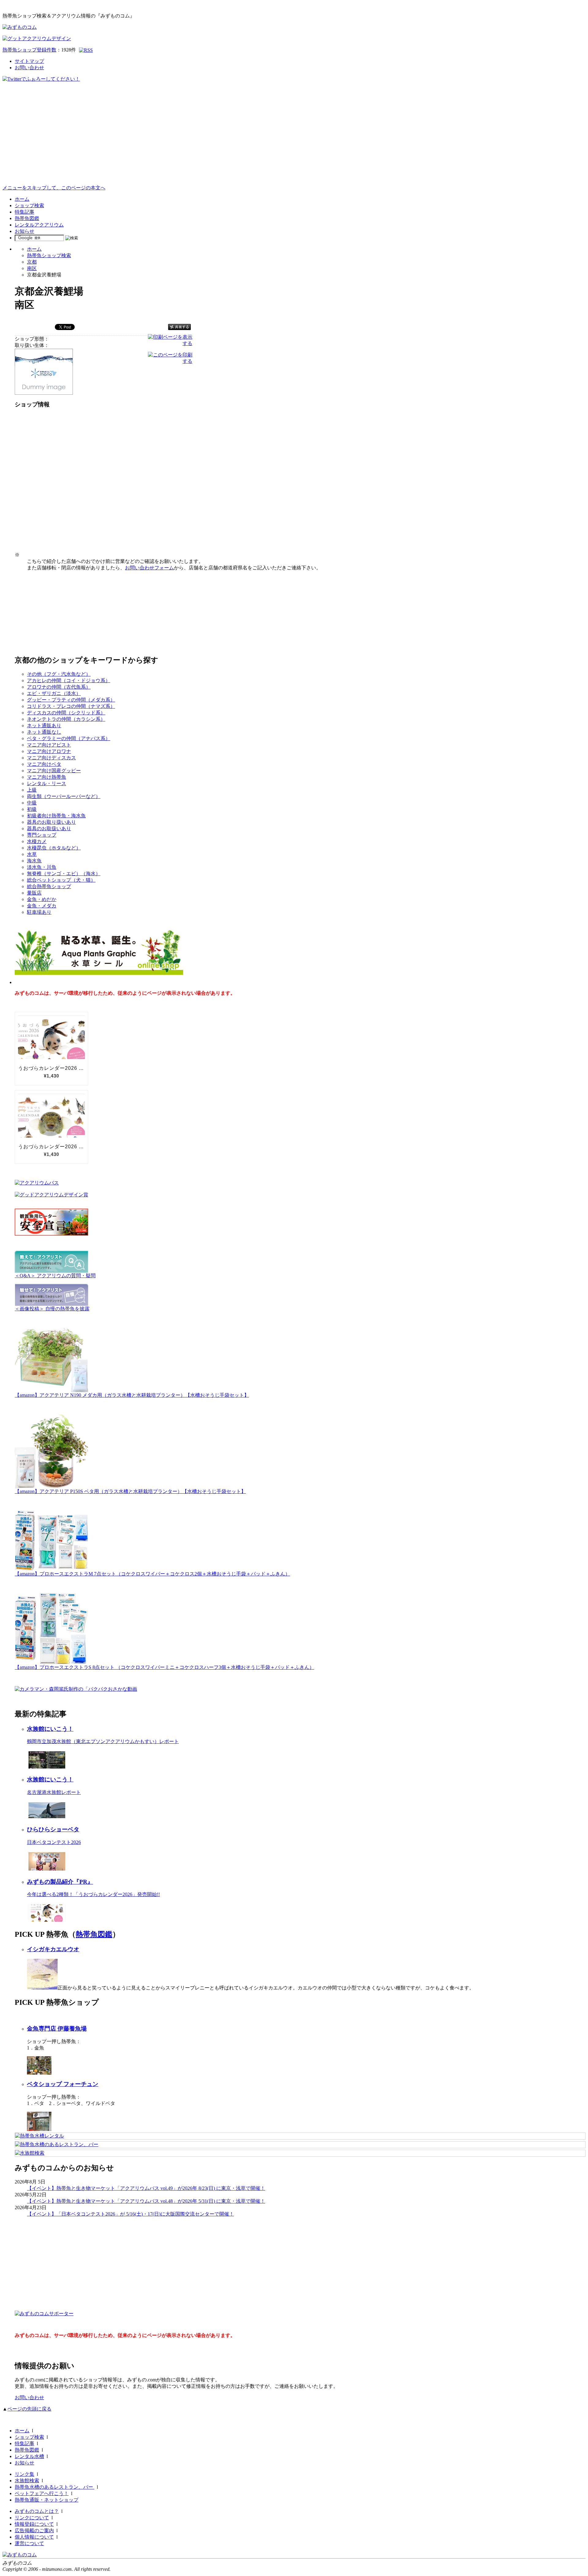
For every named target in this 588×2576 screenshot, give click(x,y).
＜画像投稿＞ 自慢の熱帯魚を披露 (52, 1309)
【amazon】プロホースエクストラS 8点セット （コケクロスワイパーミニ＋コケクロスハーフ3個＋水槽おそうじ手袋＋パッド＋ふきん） (164, 1667)
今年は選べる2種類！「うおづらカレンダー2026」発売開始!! (93, 1894)
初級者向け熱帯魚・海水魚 (56, 816)
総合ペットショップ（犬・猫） (61, 880)
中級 (32, 803)
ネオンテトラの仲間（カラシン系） (66, 719)
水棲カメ (37, 841)
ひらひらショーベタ (53, 1829)
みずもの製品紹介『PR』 (60, 1882)
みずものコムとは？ (37, 2511)
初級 (32, 809)
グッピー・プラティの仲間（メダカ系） (71, 700)
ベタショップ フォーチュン (63, 2084)
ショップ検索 (29, 205)
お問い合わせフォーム (149, 568)
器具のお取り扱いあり (51, 822)
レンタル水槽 (29, 2456)
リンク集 (24, 2474)
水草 (32, 854)
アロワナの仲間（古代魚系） (59, 687)
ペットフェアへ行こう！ (42, 2493)
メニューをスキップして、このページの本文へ (54, 188)
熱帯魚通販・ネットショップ (47, 2500)
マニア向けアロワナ (49, 751)
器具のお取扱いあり (49, 828)
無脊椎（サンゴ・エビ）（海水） (64, 874)
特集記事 (24, 212)
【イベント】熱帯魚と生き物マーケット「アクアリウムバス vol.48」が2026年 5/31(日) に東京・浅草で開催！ (146, 2201)
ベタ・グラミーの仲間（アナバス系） (69, 738)
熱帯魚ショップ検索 (49, 255)
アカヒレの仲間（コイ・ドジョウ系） (69, 680)
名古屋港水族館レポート (54, 1792)
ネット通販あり (44, 726)
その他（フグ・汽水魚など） (59, 674)
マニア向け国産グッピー (54, 771)
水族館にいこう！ (50, 1729)
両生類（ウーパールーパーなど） (64, 796)
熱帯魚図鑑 (27, 218)
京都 (32, 262)
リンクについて (32, 2518)
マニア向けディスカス (51, 758)
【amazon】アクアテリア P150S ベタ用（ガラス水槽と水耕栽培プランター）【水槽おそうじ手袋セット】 (130, 1491)
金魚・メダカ (42, 906)
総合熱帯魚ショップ (49, 886)
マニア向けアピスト (49, 745)
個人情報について (34, 2537)
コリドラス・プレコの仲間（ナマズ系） (71, 706)
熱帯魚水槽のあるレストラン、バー (55, 2487)
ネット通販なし (44, 732)
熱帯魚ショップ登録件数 (29, 50)
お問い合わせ (29, 68)
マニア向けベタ (44, 764)
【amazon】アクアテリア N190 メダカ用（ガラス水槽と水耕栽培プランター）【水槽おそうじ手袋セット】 (132, 1395)
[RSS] (86, 50)
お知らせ (24, 231)
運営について (29, 2543)
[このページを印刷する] (170, 361)
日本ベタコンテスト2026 (54, 1842)
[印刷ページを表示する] (170, 343)
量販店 (34, 893)
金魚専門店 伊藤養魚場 (57, 2029)
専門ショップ (42, 835)
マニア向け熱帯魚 (47, 777)
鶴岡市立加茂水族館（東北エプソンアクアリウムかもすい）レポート (103, 1741)
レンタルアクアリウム (39, 225)
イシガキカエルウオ (53, 1949)
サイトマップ (29, 61)
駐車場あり (39, 912)
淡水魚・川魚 (42, 867)
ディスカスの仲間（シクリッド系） (66, 713)
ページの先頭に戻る (29, 2409)
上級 (32, 790)
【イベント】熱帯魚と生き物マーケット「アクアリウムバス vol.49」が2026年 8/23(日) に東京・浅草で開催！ (146, 2188)
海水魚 (34, 861)
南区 (32, 268)
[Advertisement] (294, 139)
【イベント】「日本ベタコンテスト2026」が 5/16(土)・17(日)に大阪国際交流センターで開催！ (130, 2214)
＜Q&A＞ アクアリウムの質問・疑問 (55, 1276)
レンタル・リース (47, 783)
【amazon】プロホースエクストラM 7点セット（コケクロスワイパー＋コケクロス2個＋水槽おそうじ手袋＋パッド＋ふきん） (152, 1574)
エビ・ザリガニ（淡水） (54, 693)
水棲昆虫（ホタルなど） (54, 848)
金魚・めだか (42, 899)
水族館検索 (27, 2481)
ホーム (22, 199)
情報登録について (34, 2524)
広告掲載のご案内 (34, 2530)
